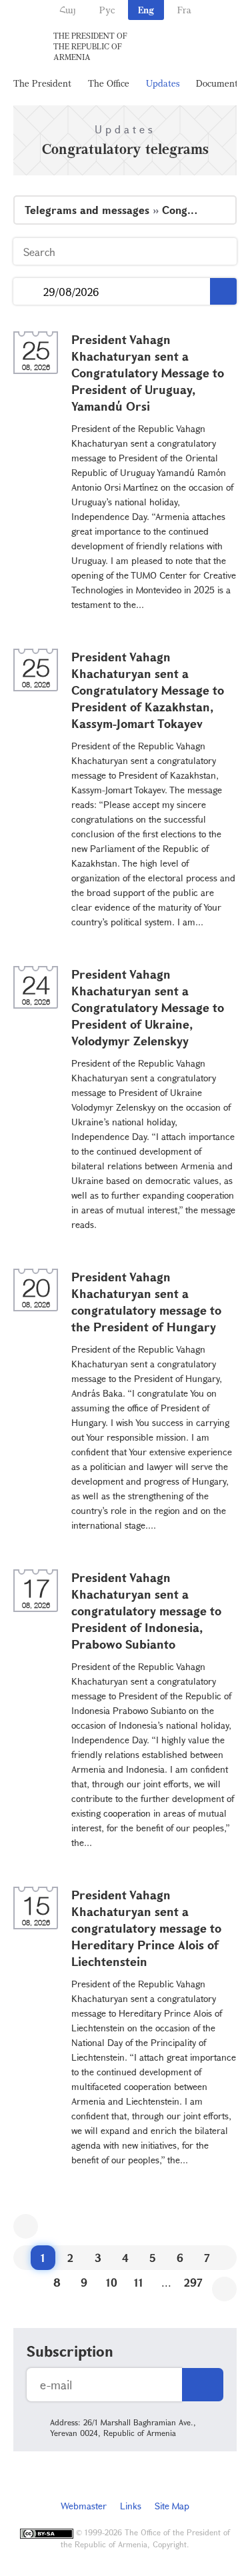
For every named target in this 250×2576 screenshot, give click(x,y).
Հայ (68, 10)
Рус (107, 10)
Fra (184, 10)
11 (139, 2282)
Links (131, 2506)
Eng (146, 10)
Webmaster (84, 2506)
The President (42, 83)
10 (112, 2282)
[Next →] (224, 2289)
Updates (163, 83)
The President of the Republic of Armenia (90, 46)
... (28, 292)
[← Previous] (26, 2226)
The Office (109, 83)
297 (193, 2282)
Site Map (172, 2506)
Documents (219, 83)
